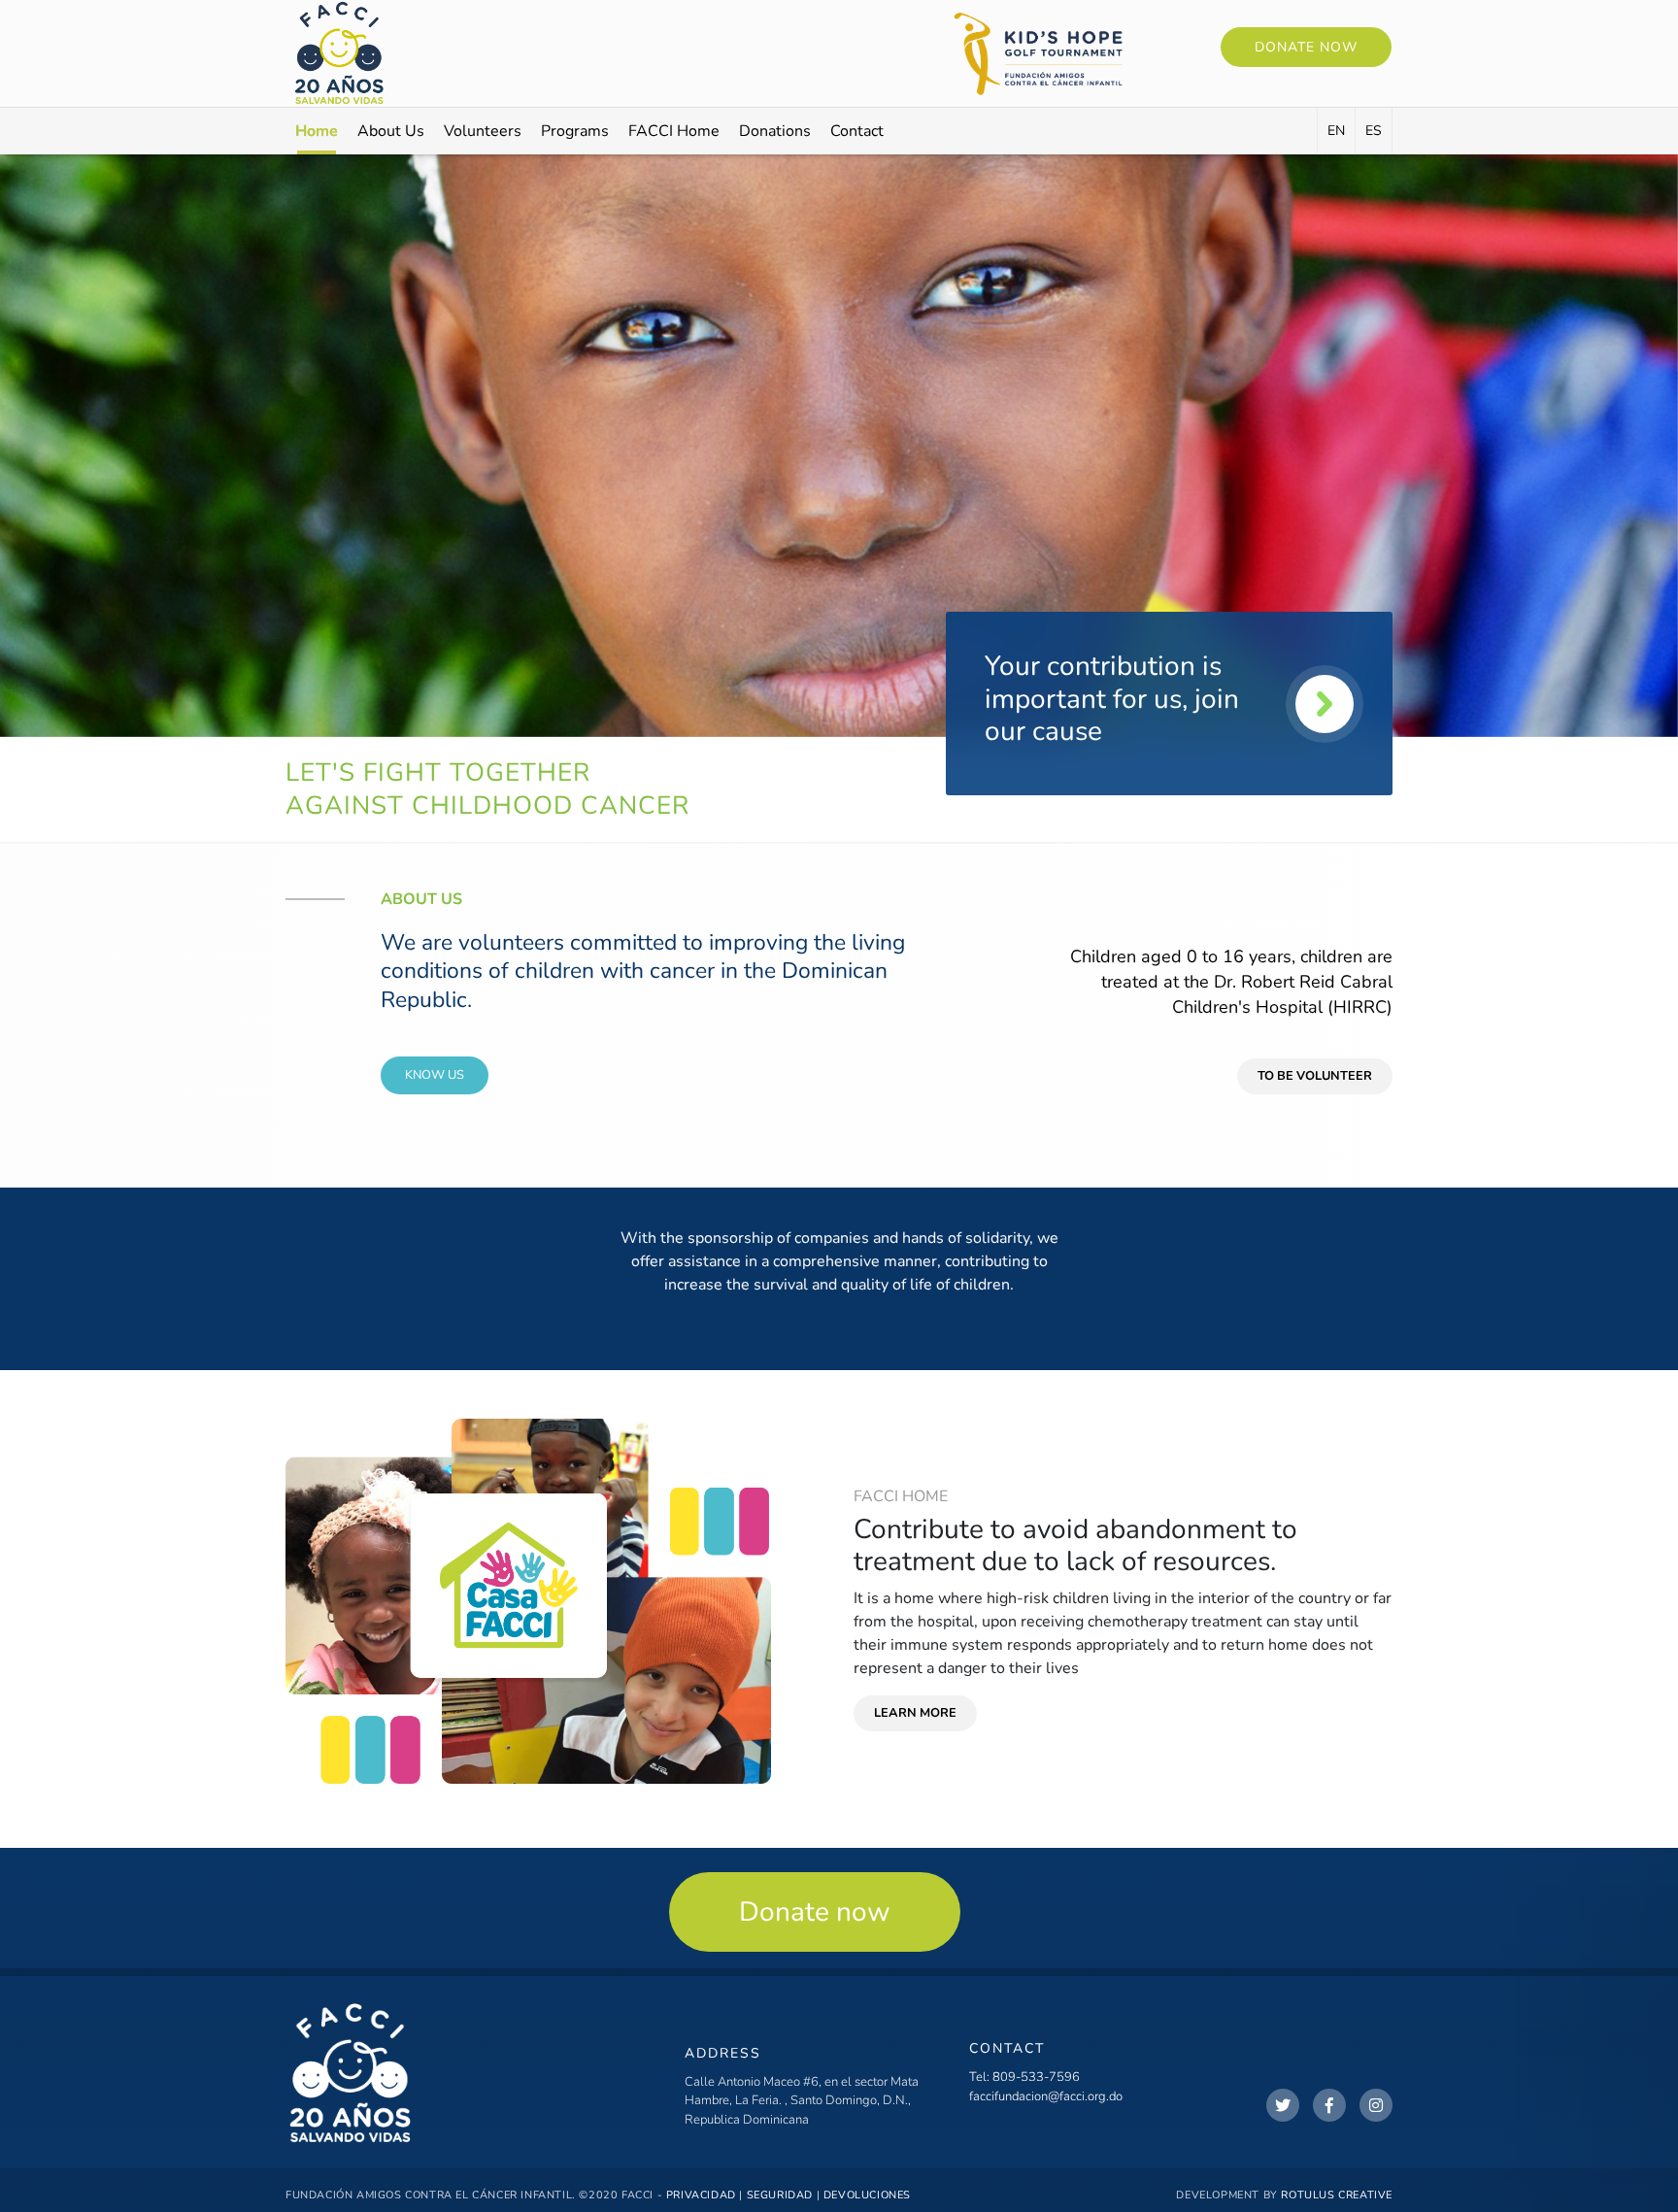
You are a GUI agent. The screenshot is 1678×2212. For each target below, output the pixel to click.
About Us (391, 131)
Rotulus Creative (1337, 2195)
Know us (435, 1075)
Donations (775, 131)
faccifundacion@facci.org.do (1046, 2096)
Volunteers (483, 131)
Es (1374, 131)
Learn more (915, 1713)
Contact (857, 131)
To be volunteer (1315, 1076)
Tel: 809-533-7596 (1024, 2077)
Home (317, 131)
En (1336, 131)
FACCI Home (674, 131)
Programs (575, 131)
